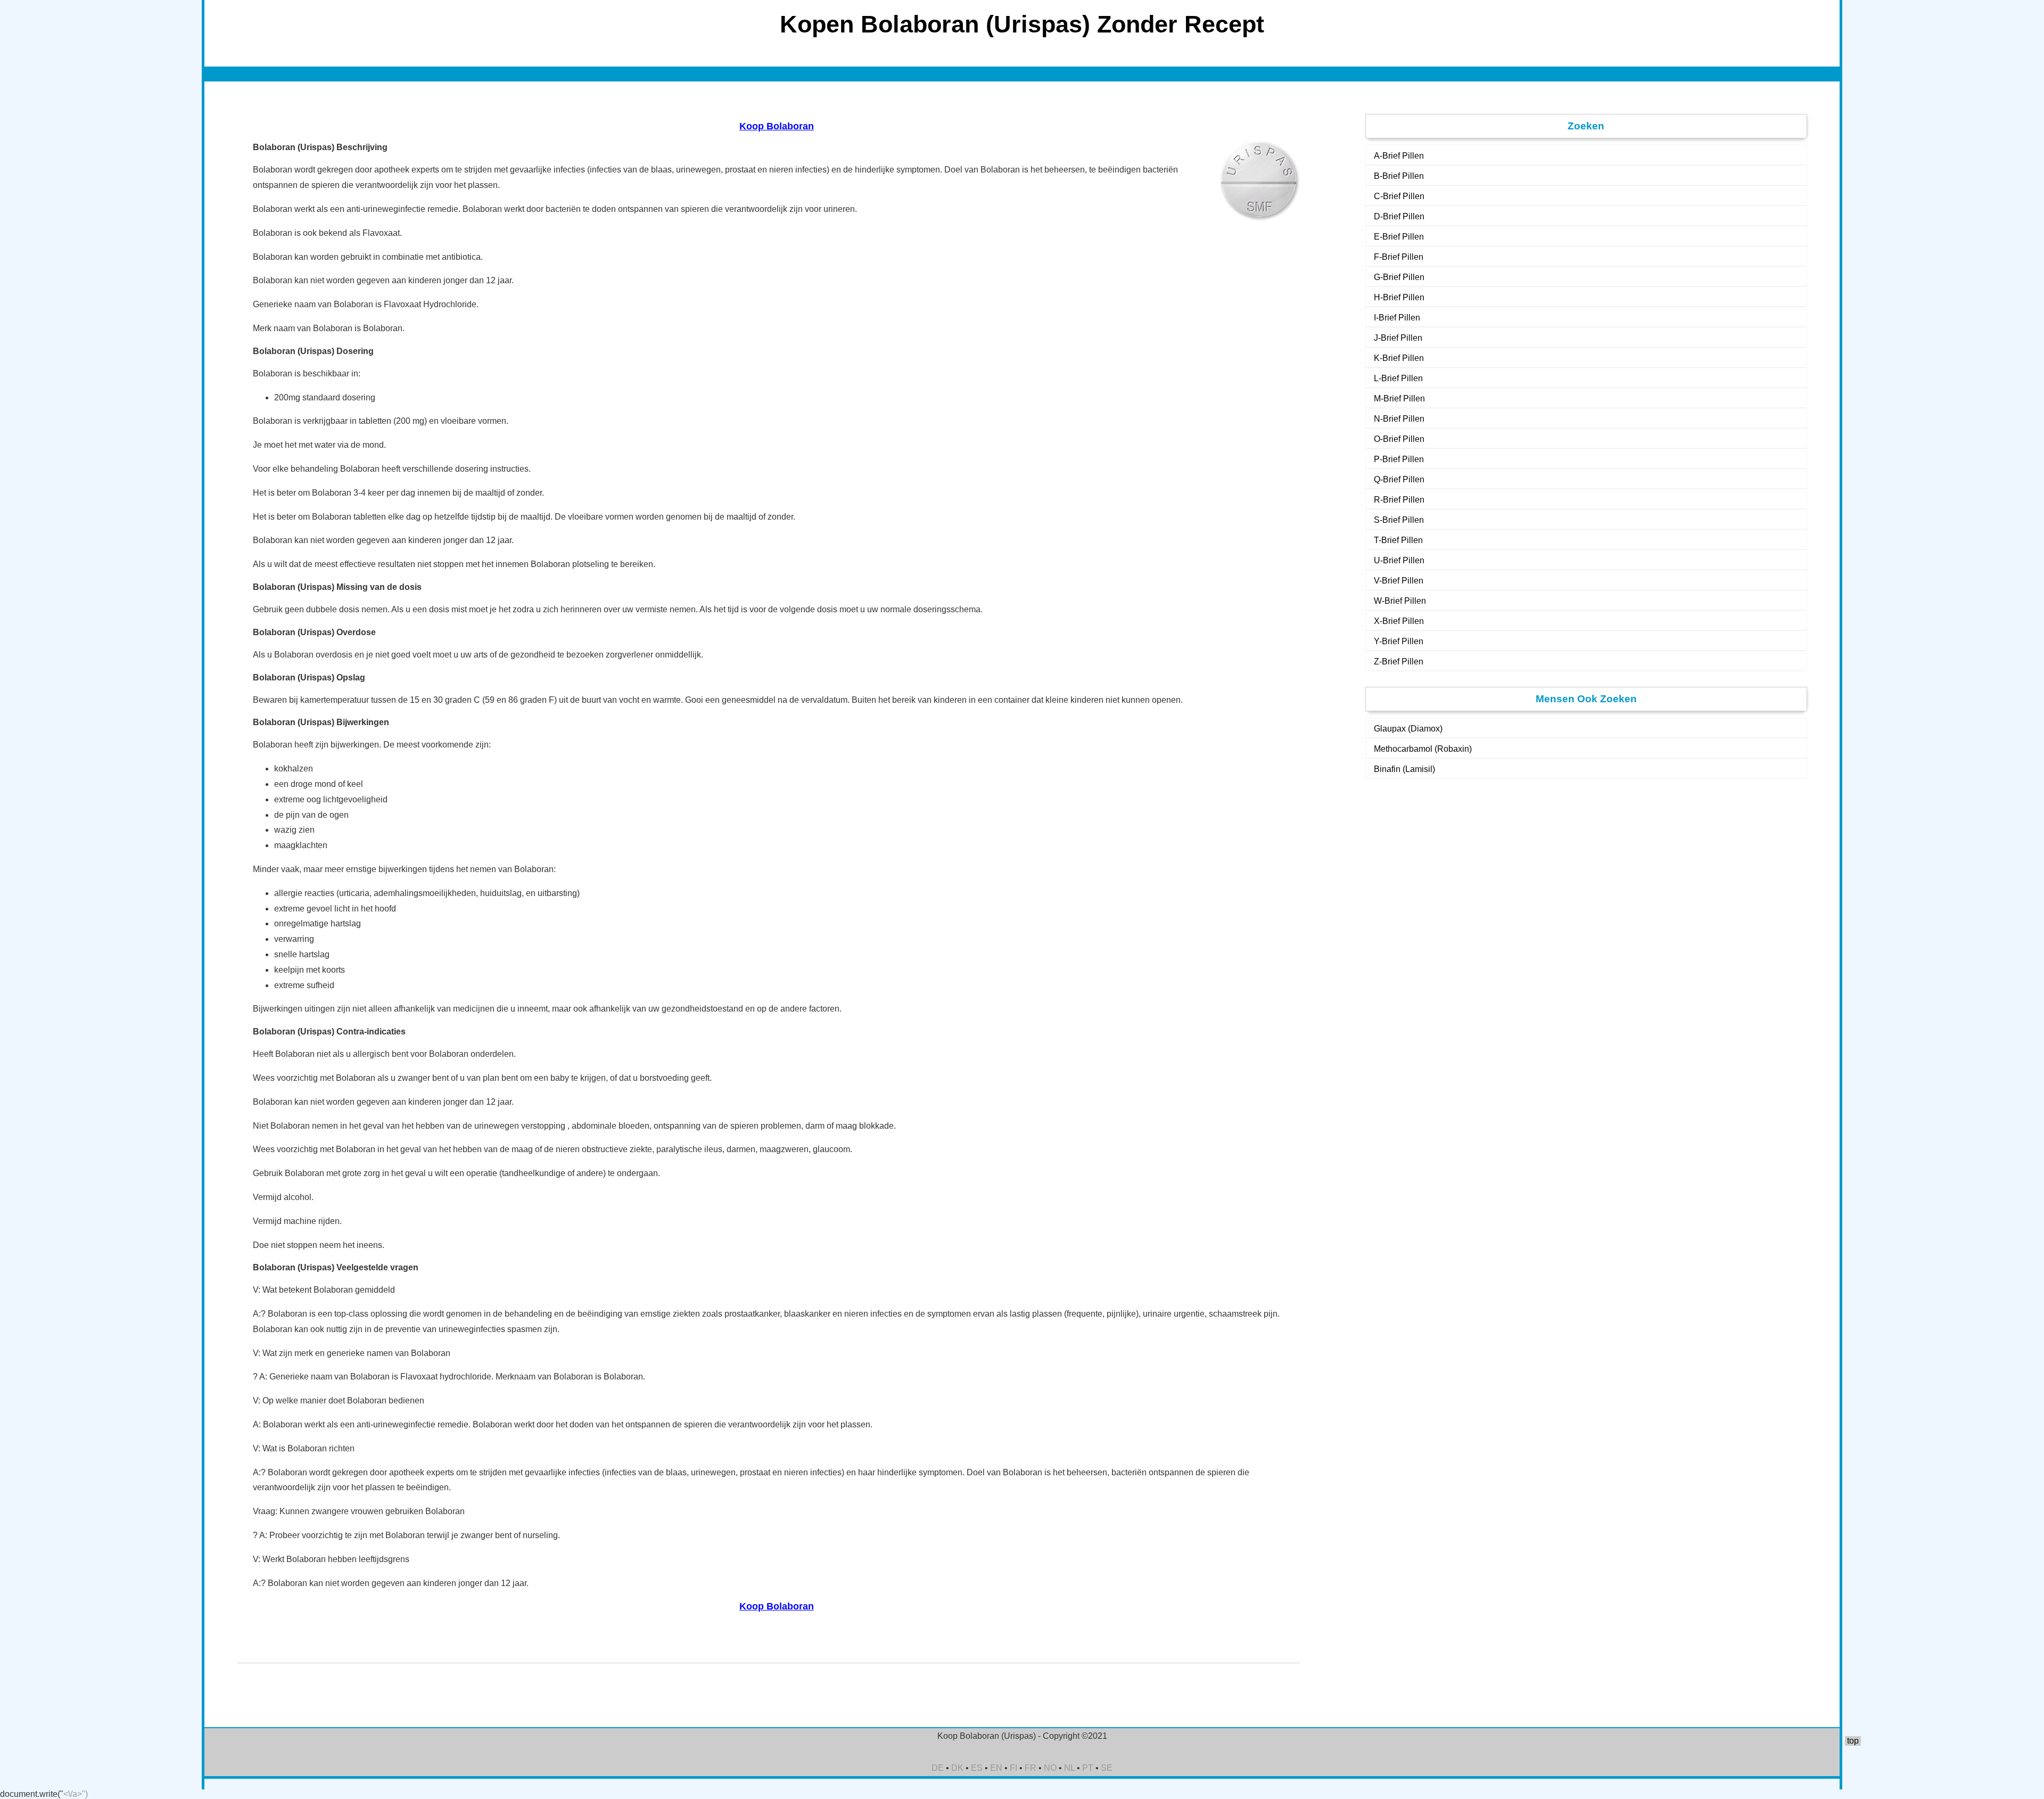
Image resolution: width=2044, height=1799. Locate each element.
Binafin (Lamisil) (1404, 769)
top (1853, 1741)
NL (1069, 1768)
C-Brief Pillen (1399, 196)
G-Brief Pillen (1399, 277)
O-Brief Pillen (1399, 439)
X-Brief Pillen (1399, 621)
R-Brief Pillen (1399, 500)
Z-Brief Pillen (1399, 662)
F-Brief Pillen (1399, 257)
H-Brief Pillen (1399, 297)
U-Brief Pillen (1399, 560)
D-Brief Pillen (1399, 216)
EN (996, 1768)
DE (938, 1768)
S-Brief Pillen (1399, 520)
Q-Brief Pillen (1399, 479)
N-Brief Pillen (1399, 419)
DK (957, 1768)
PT (1088, 1768)
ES (977, 1768)
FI (1013, 1768)
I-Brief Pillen (1397, 318)
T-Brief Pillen (1398, 540)
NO (1050, 1768)
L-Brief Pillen (1398, 378)
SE (1107, 1768)
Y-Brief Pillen (1399, 641)
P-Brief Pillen (1399, 459)
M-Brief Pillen (1399, 399)
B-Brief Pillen (1399, 176)
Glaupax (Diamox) (1408, 729)
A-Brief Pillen (1399, 156)
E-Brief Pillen (1399, 237)
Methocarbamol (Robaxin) (1423, 749)
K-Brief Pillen (1399, 358)
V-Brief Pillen (1399, 581)
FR (1031, 1768)
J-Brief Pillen (1398, 338)
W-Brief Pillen (1400, 601)
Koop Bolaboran (777, 126)
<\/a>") (76, 1794)
